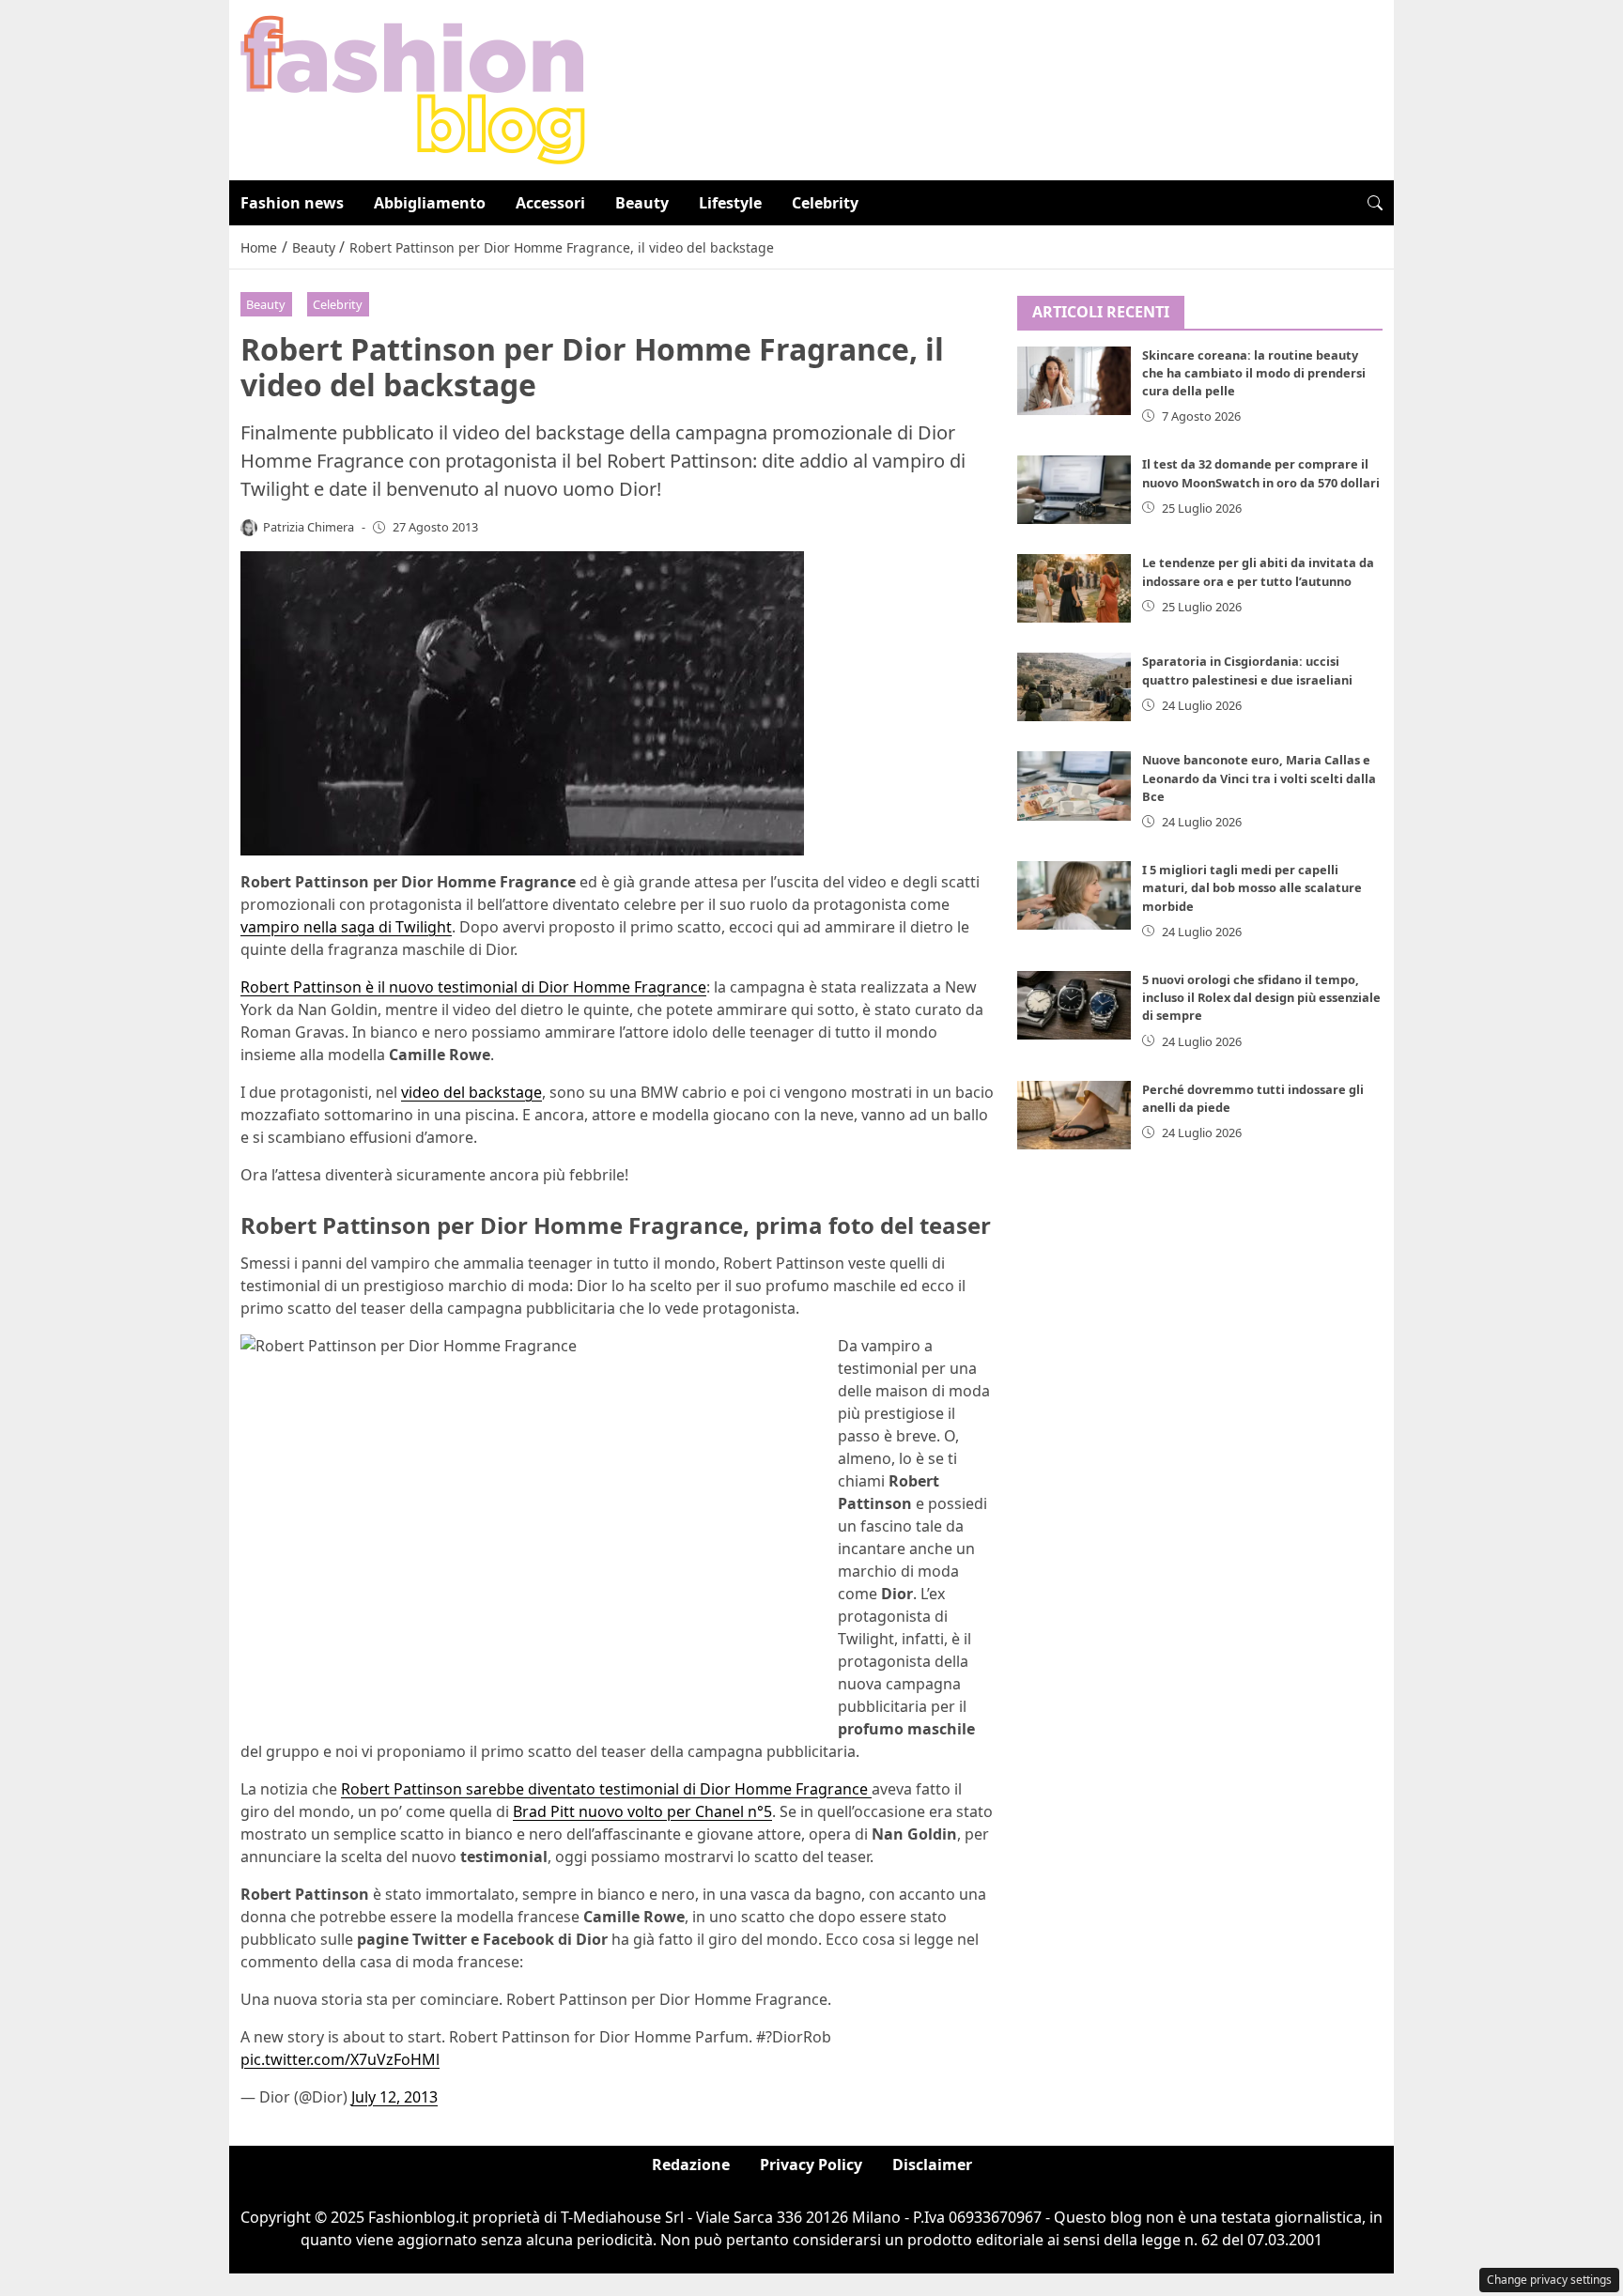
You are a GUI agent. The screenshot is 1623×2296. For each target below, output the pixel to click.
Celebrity (825, 203)
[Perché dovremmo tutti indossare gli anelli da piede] (1074, 1115)
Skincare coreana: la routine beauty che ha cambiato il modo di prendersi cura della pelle (1254, 373)
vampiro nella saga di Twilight (346, 927)
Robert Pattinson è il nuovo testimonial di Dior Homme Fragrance (473, 987)
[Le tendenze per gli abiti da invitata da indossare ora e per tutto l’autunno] (1074, 588)
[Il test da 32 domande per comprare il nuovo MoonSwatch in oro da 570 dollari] (1074, 490)
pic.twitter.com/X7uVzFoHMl (340, 2059)
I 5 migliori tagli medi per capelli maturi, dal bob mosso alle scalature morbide (1252, 887)
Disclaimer (932, 2165)
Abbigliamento (430, 203)
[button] (1375, 203)
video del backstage (471, 1092)
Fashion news (292, 203)
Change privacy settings (1549, 2280)
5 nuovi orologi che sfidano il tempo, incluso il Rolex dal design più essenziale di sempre (1261, 997)
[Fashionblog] (413, 88)
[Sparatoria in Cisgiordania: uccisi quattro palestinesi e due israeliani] (1074, 687)
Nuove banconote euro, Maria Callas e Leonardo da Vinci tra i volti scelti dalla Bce (1259, 778)
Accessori (550, 203)
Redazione (691, 2165)
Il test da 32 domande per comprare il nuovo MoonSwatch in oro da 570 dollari (1261, 473)
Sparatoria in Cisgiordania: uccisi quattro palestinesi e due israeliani (1247, 670)
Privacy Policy (811, 2165)
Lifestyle (730, 203)
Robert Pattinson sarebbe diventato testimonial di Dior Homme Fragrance (606, 1789)
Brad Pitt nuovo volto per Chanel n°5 (642, 1811)
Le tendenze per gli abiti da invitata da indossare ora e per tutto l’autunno (1258, 571)
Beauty (642, 203)
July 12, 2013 (394, 2097)
